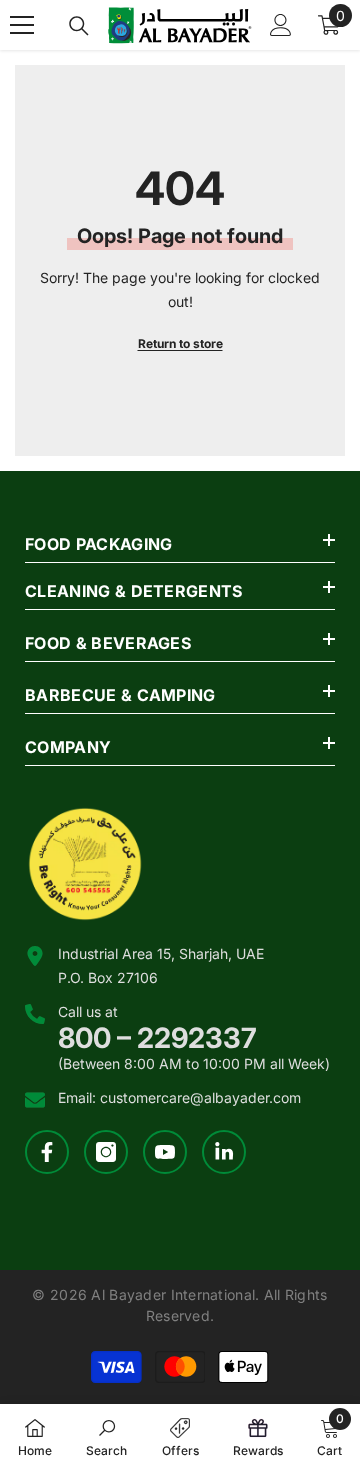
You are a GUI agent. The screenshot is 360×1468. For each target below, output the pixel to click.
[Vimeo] (224, 1152)
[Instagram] (106, 1152)
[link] (106, 1436)
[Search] (79, 26)
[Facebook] (47, 1152)
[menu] (22, 25)
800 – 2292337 (157, 1038)
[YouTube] (165, 1152)
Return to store (180, 343)
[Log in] (281, 25)
